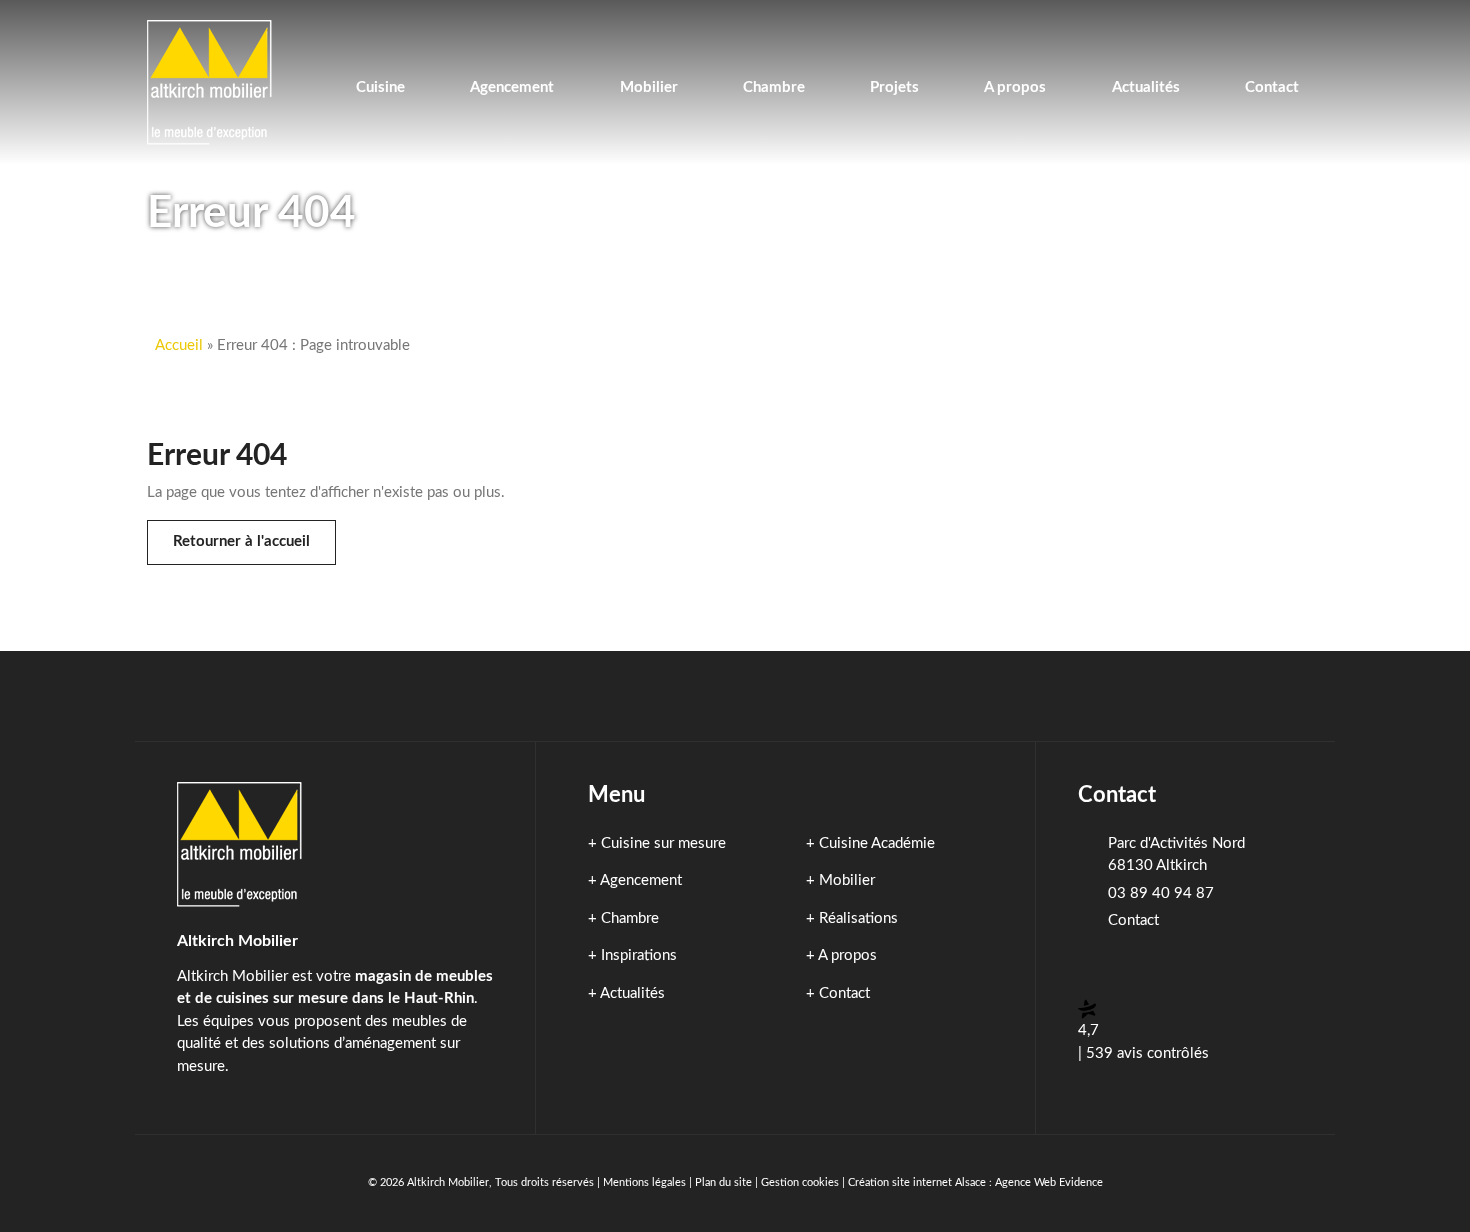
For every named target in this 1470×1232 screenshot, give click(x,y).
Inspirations (639, 955)
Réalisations (858, 918)
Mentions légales (644, 1182)
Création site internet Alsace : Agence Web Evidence (975, 1182)
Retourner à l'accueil (241, 541)
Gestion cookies (800, 1182)
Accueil (179, 345)
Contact (844, 993)
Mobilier (847, 880)
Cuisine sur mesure (663, 843)
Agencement (641, 880)
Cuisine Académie (877, 843)
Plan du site (723, 1182)
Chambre (630, 918)
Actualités (632, 993)
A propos (847, 955)
